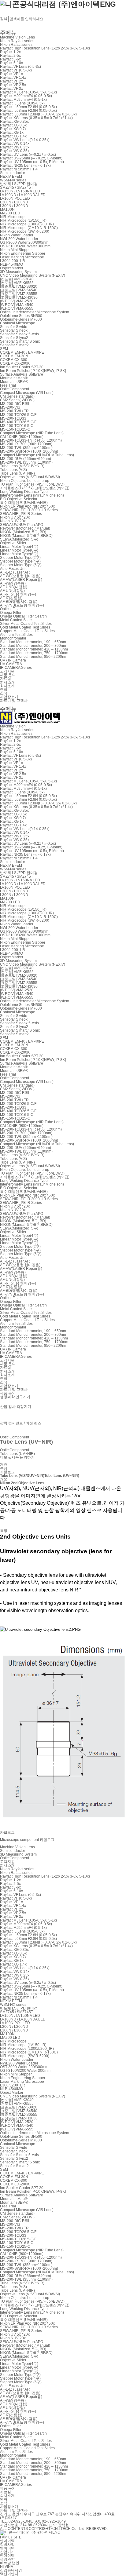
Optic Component (15, 389)
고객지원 (7, 671)
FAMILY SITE (11, 2537)
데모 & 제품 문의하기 (17, 1457)
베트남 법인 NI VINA (10, 2565)
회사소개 (7, 682)
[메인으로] (30, 717)
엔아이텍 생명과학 (7, 2557)
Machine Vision (13, 726)
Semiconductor (13, 173)
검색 (4, 19)
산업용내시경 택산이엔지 (11, 2572)
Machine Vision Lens (17, 37)
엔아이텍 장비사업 (7, 2543)
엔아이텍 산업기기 (7, 2550)
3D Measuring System (18, 272)
